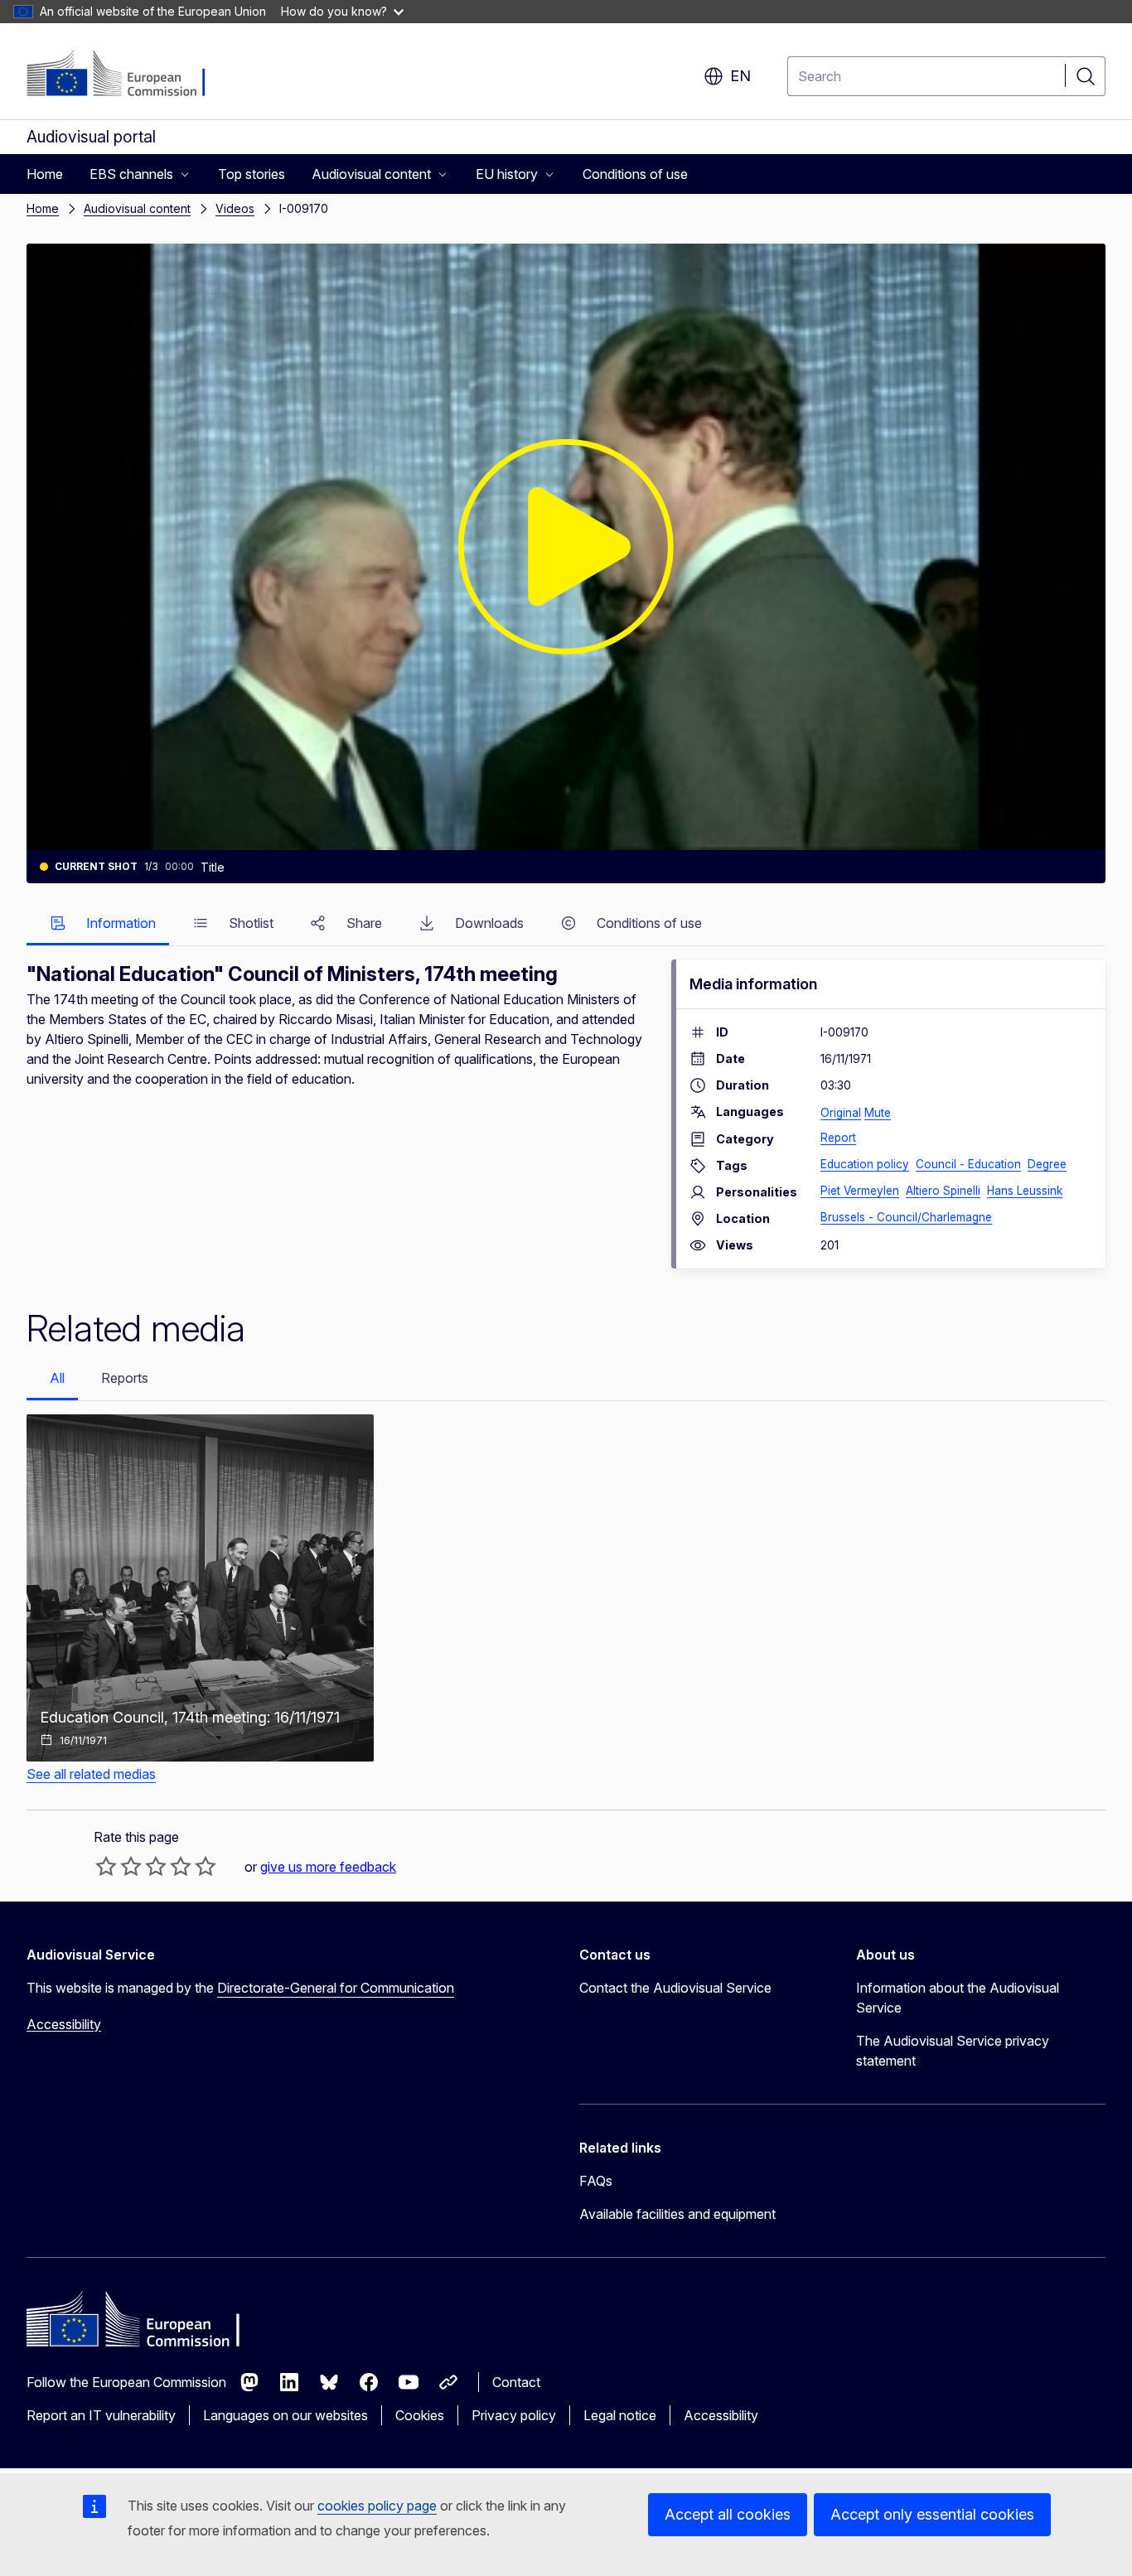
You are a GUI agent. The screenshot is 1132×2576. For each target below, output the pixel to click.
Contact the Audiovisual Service (675, 1988)
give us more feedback (328, 1867)
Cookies (420, 2415)
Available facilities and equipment (677, 2214)
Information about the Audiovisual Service (958, 1998)
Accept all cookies (728, 2514)
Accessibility (64, 2024)
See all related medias (91, 1774)
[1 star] (106, 1866)
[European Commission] (127, 75)
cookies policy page (377, 2506)
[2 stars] (119, 1866)
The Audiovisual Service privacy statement (953, 2051)
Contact (516, 2382)
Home (43, 208)
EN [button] (740, 76)
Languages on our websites (285, 2415)
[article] (200, 1588)
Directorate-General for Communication (336, 1988)
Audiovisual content (137, 208)
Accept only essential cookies (932, 2514)
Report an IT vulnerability (101, 2415)
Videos (235, 208)
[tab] (98, 924)
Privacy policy (514, 2415)
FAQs (596, 2181)
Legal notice (620, 2415)
